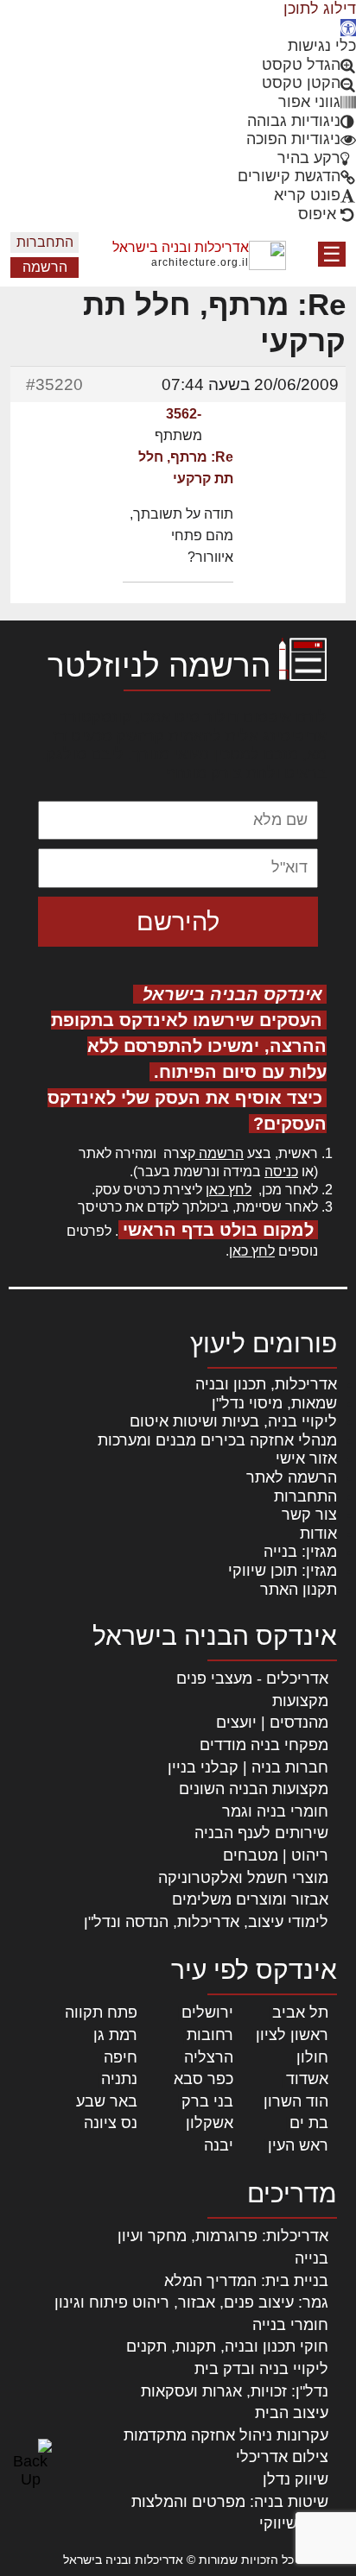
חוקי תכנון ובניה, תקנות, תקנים (227, 2346)
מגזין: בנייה (300, 1552)
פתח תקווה (101, 2012)
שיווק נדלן (296, 2479)
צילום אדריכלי (282, 2457)
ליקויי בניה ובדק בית (261, 2369)
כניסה (281, 1171)
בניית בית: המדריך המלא (246, 2281)
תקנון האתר (299, 1590)
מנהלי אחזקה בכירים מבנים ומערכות (217, 1440)
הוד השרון (296, 2101)
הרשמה (45, 267)
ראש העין (298, 2145)
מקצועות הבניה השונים (254, 1789)
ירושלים (207, 2012)
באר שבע (107, 2101)
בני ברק (207, 2101)
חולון (312, 2057)
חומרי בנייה (290, 2325)
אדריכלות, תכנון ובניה (266, 1384)
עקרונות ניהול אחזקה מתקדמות (226, 2435)
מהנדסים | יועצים (272, 1723)
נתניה (119, 2079)
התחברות (45, 242)
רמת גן (115, 2035)
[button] (348, 28)
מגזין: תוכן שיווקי (283, 1571)
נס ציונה (111, 2123)
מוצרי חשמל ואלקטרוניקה (243, 1878)
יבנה (219, 2145)
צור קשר (309, 1515)
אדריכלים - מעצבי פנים (252, 1678)
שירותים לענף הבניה (261, 1833)
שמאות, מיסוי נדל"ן (274, 1403)
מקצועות (300, 1701)
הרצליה (209, 2057)
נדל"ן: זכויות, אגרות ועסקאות (235, 2391)
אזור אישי (306, 1458)
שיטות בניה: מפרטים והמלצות (230, 2502)
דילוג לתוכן (320, 9)
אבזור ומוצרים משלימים (250, 1899)
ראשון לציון (292, 2035)
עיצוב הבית (292, 2413)
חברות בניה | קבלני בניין (248, 1767)
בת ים (309, 2123)
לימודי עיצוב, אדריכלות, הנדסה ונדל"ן (206, 1922)
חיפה (121, 2057)
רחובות (210, 2035)
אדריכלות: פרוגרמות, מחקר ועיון (223, 2236)
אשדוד (307, 2079)
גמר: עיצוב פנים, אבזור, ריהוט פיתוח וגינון (191, 2302)
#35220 (54, 384)
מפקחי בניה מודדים (264, 1745)
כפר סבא (203, 2079)
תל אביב (300, 2012)
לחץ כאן (229, 1190)
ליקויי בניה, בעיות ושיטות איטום (233, 1421)
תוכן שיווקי (294, 2523)
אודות (318, 1534)
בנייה (311, 2258)
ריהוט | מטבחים (276, 1855)
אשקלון (210, 2123)
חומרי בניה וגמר (275, 1811)
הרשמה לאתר (292, 1477)
